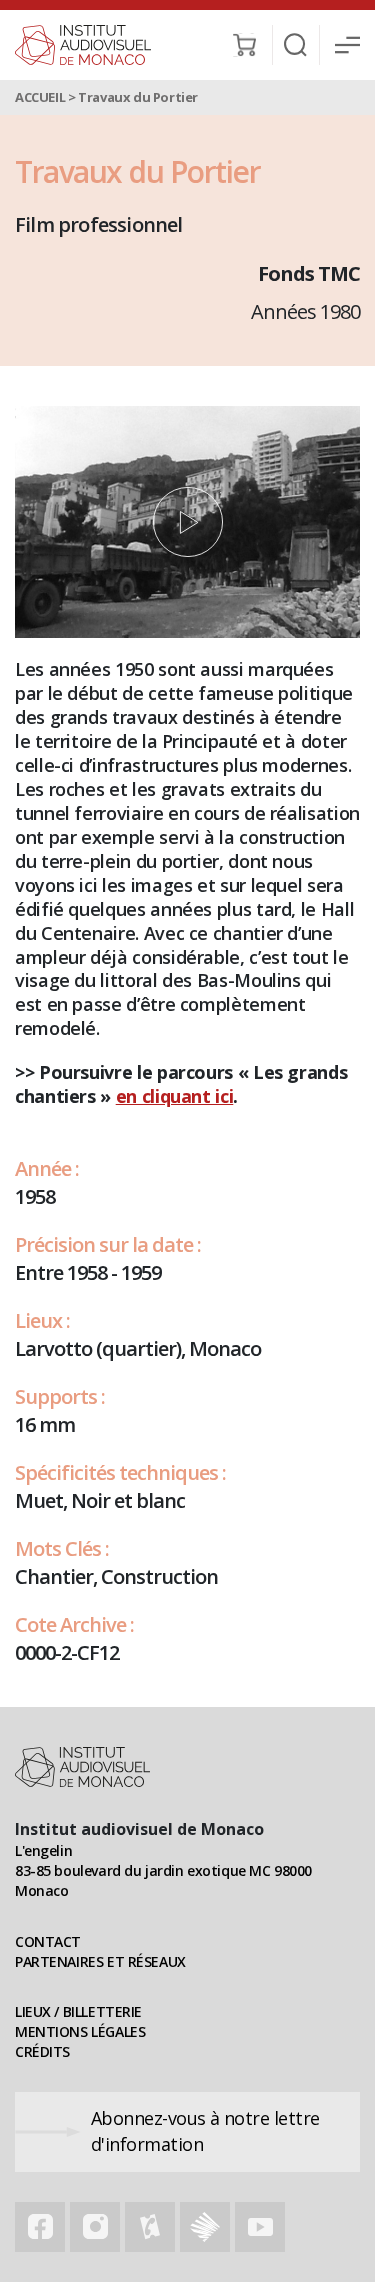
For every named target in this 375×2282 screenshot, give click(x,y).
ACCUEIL (40, 97)
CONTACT (48, 1941)
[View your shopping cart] (244, 45)
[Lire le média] (187, 522)
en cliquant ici (175, 1096)
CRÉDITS (42, 2051)
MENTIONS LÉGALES (80, 2031)
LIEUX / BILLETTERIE (78, 2011)
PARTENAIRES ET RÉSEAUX (100, 1961)
